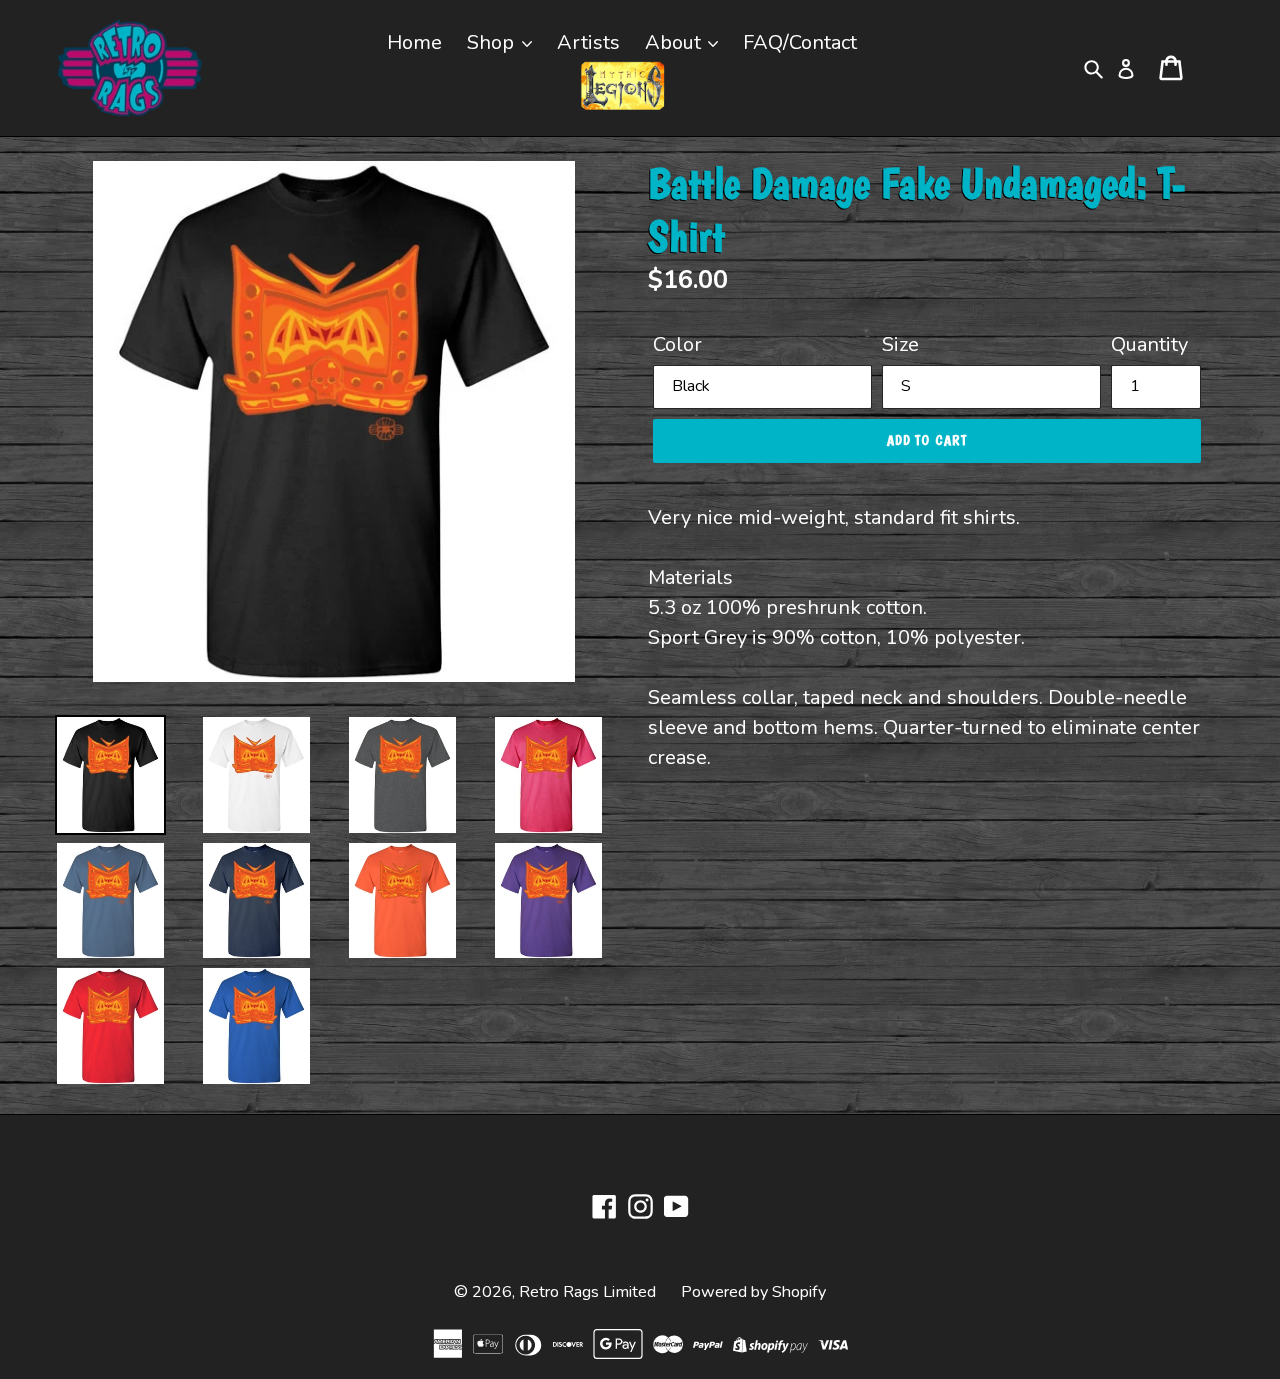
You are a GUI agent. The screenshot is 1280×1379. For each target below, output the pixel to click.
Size (900, 344)
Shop (493, 42)
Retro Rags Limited (587, 1292)
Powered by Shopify (753, 1292)
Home (414, 42)
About (675, 42)
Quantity (1149, 344)
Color (677, 344)
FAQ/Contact (800, 42)
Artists (588, 42)
